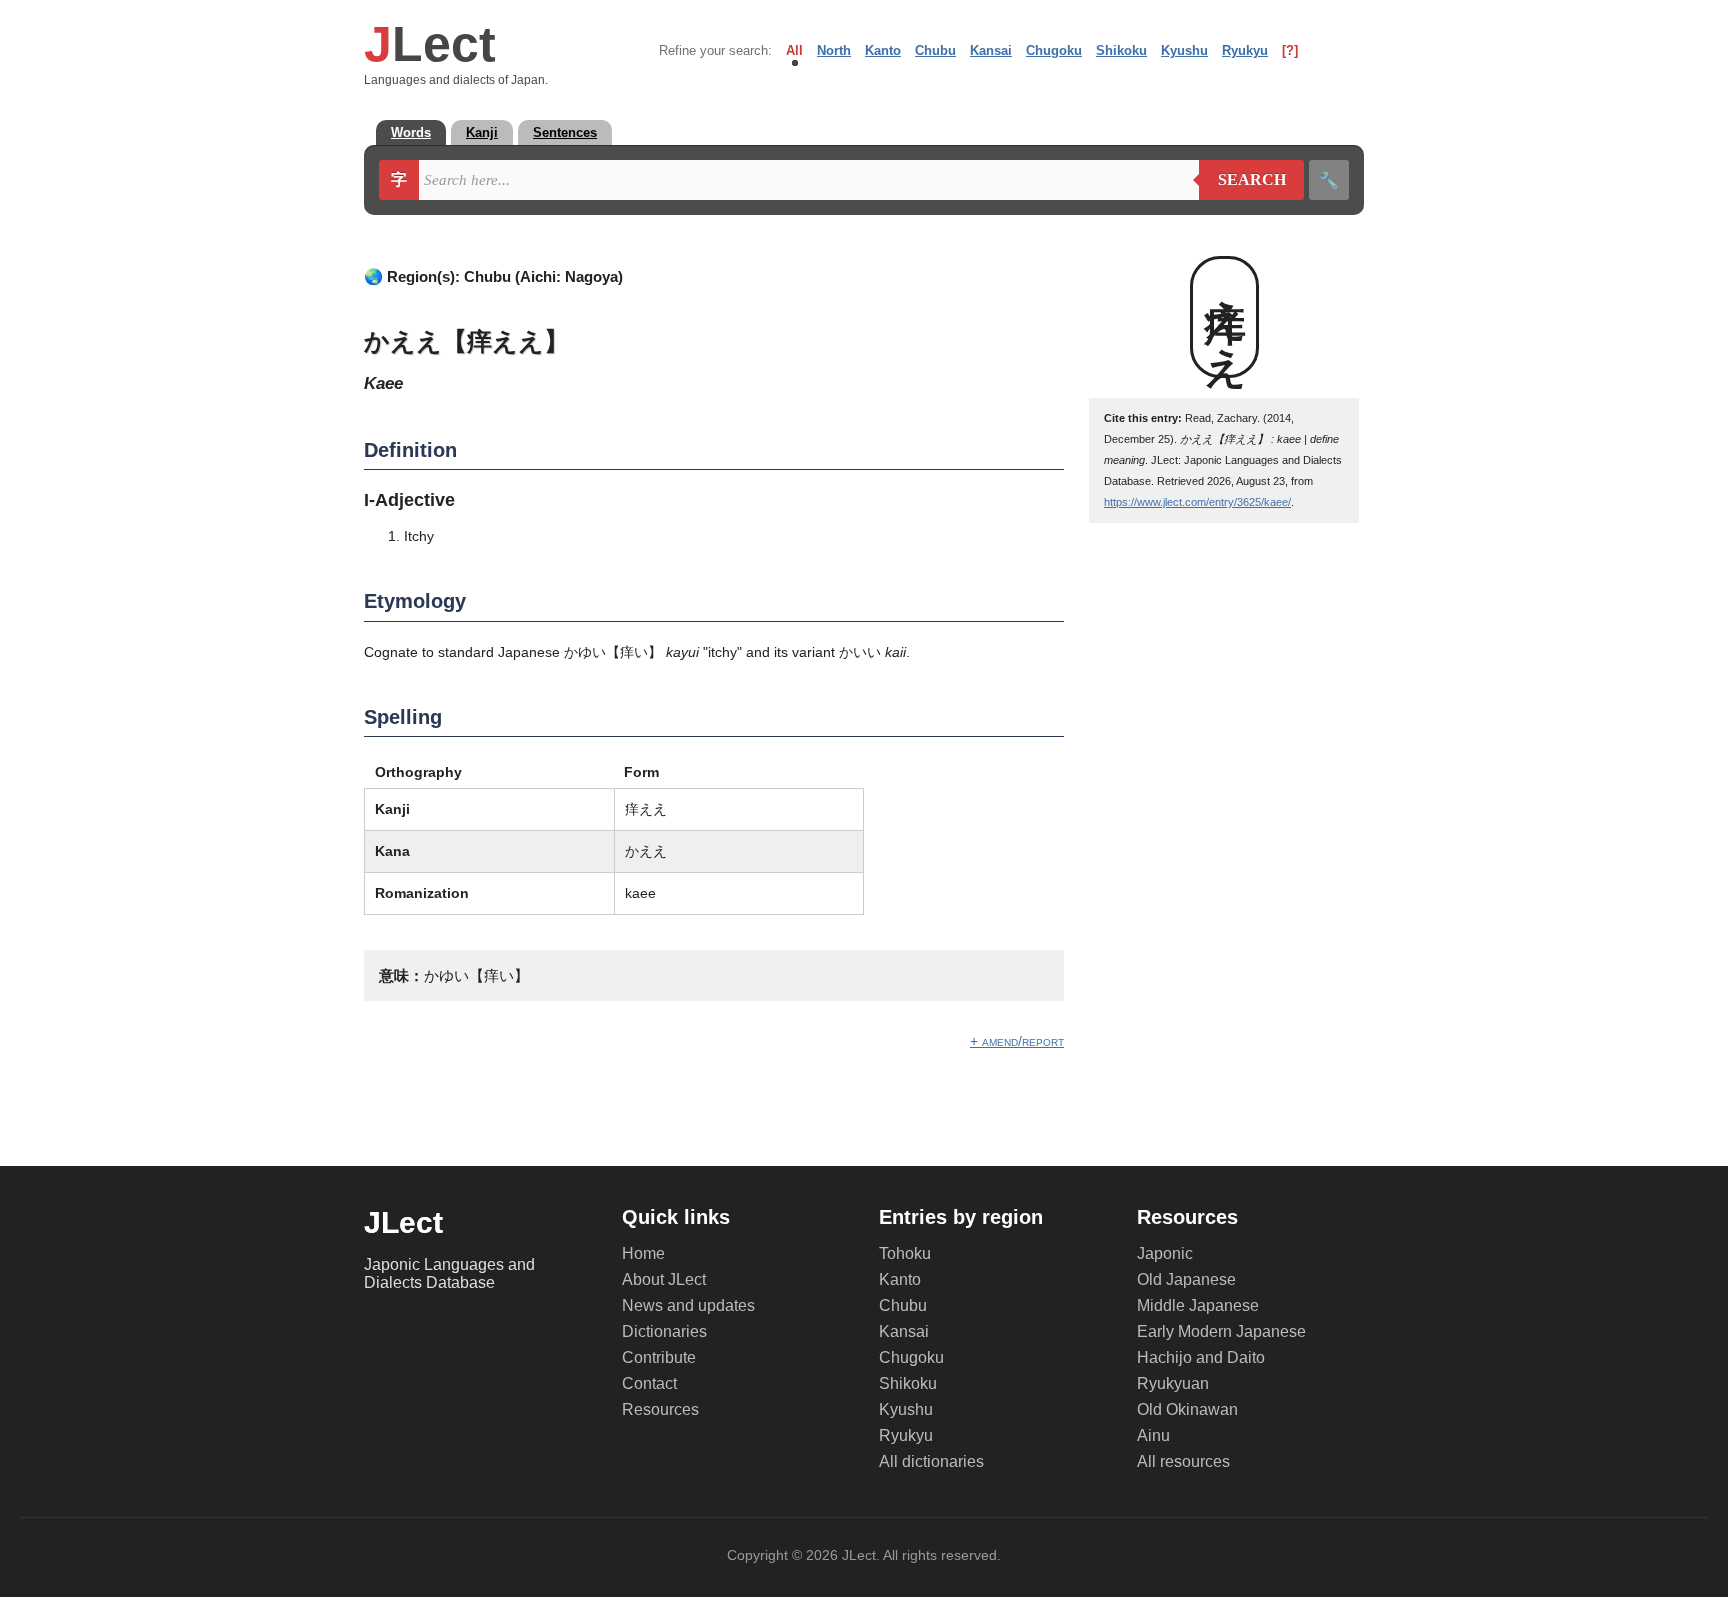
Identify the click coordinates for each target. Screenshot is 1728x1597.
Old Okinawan (1187, 1409)
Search (1242, 180)
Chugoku (1054, 50)
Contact (649, 1383)
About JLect (664, 1279)
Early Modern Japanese (1221, 1331)
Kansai (991, 50)
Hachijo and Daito (1201, 1357)
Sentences (565, 132)
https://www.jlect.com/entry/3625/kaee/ (1197, 502)
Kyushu (1184, 50)
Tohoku (905, 1253)
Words (411, 132)
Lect (430, 44)
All (794, 50)
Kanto (883, 50)
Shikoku (1121, 50)
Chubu (935, 50)
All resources (1183, 1461)
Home (643, 1253)
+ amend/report (1017, 1041)
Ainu (1153, 1435)
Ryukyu (1245, 50)
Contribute (659, 1357)
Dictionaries (664, 1331)
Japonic (1165, 1253)
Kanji (482, 132)
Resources (660, 1409)
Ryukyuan (1173, 1383)
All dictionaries (931, 1461)
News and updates (688, 1305)
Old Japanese (1186, 1279)
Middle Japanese (1198, 1305)
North (834, 50)
